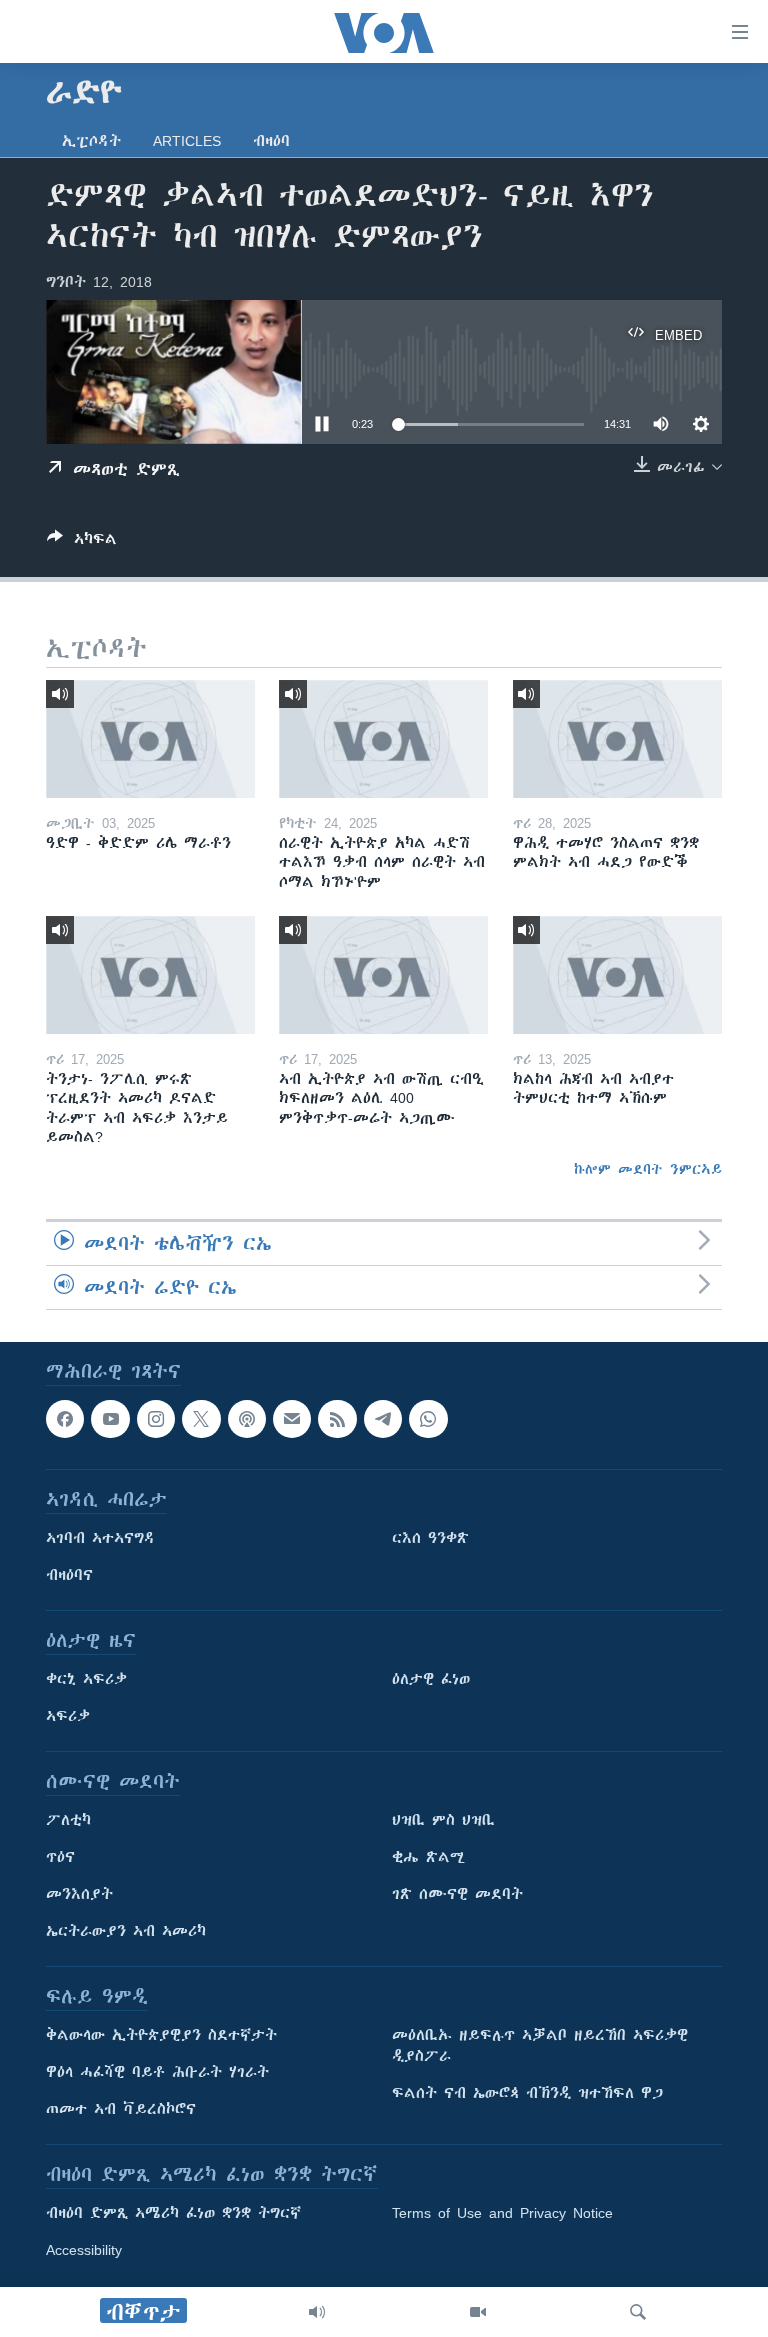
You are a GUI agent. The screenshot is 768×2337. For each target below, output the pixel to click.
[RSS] (337, 1419)
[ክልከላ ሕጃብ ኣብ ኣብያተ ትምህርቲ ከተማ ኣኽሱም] (617, 975)
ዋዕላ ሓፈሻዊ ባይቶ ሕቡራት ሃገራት (157, 2073)
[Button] (82, 542)
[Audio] (317, 2312)
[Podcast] (247, 1419)
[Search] (638, 2312)
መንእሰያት (79, 1895)
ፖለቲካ (68, 1821)
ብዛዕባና (69, 1576)
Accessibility (84, 2251)
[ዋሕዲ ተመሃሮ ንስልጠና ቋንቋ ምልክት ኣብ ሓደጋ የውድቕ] (617, 739)
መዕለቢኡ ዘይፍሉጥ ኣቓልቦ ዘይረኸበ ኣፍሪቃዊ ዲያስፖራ (540, 2046)
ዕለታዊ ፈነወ (431, 1680)
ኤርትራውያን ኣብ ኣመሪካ (126, 1932)
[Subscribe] (292, 1419)
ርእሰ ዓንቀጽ (430, 1539)
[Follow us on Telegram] (383, 1419)
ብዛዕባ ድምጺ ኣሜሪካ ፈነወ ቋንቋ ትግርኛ (173, 2214)
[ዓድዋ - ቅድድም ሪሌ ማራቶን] (150, 739)
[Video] (478, 2312)
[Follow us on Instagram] (156, 1419)
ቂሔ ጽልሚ (428, 1858)
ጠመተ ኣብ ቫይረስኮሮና (121, 2110)
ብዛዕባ (271, 141)
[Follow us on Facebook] (65, 1419)
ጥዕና (60, 1858)
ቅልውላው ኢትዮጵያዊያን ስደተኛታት (161, 2036)
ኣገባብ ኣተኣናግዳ (100, 1539)
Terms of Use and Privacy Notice (502, 2214)
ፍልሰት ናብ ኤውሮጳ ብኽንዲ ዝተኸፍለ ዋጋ (527, 2094)
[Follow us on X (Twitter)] (201, 1419)
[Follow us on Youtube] (110, 1419)
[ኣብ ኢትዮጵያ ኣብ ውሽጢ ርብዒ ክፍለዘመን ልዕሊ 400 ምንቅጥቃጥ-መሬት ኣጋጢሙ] (383, 975)
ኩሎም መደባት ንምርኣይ (648, 1169)
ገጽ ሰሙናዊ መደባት (457, 1895)
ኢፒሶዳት (91, 141)
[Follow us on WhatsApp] (428, 1419)
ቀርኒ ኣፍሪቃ (86, 1680)
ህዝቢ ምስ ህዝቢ (443, 1821)
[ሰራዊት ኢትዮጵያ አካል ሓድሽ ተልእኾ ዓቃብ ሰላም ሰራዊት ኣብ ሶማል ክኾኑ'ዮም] (383, 739)
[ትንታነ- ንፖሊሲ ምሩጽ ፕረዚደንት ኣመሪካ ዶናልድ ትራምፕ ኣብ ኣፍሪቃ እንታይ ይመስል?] (150, 975)
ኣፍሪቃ (68, 1717)
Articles (187, 141)
